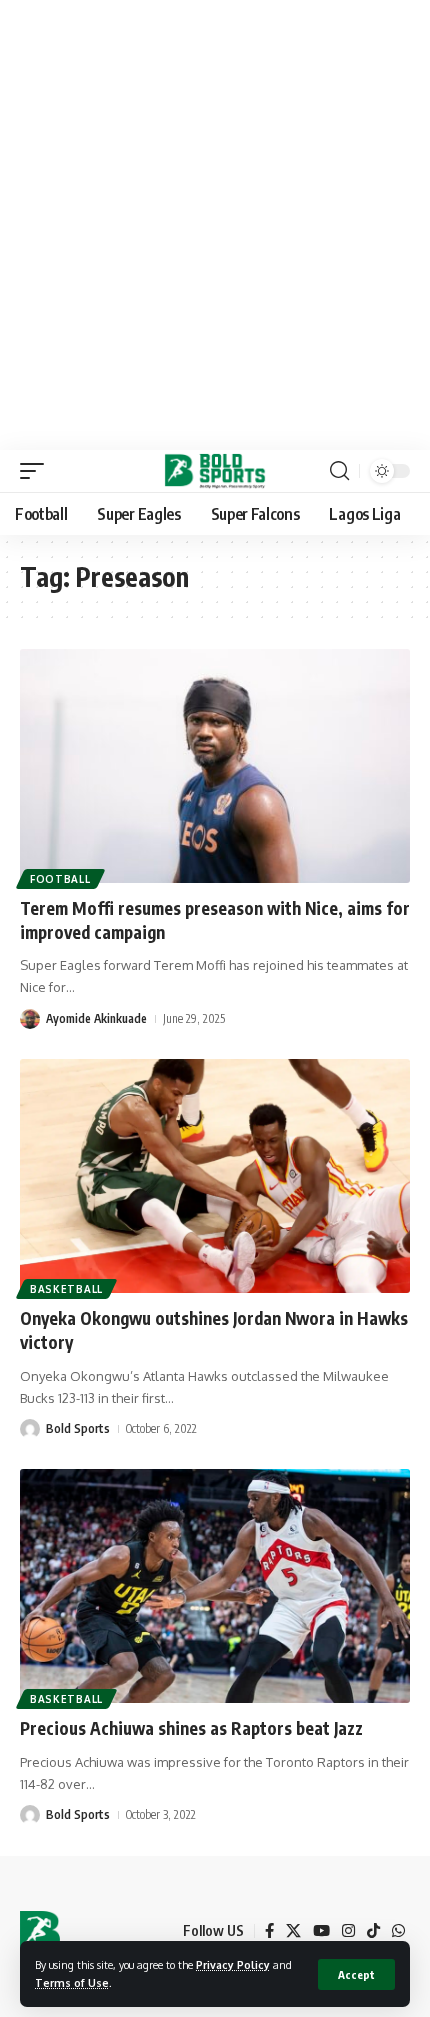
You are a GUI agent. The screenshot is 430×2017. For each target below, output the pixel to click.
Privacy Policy (233, 1964)
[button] (356, 1974)
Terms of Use (72, 1982)
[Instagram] (348, 1931)
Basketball (66, 1289)
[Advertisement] (215, 225)
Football (60, 879)
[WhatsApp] (398, 1931)
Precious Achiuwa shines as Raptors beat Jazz (191, 1728)
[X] (293, 1931)
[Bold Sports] (215, 471)
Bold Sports (78, 1428)
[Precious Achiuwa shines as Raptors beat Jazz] (215, 1586)
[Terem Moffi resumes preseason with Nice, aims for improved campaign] (215, 766)
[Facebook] (269, 1931)
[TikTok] (373, 1931)
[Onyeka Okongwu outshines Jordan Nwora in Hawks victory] (215, 1176)
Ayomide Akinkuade (96, 1018)
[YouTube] (321, 1931)
